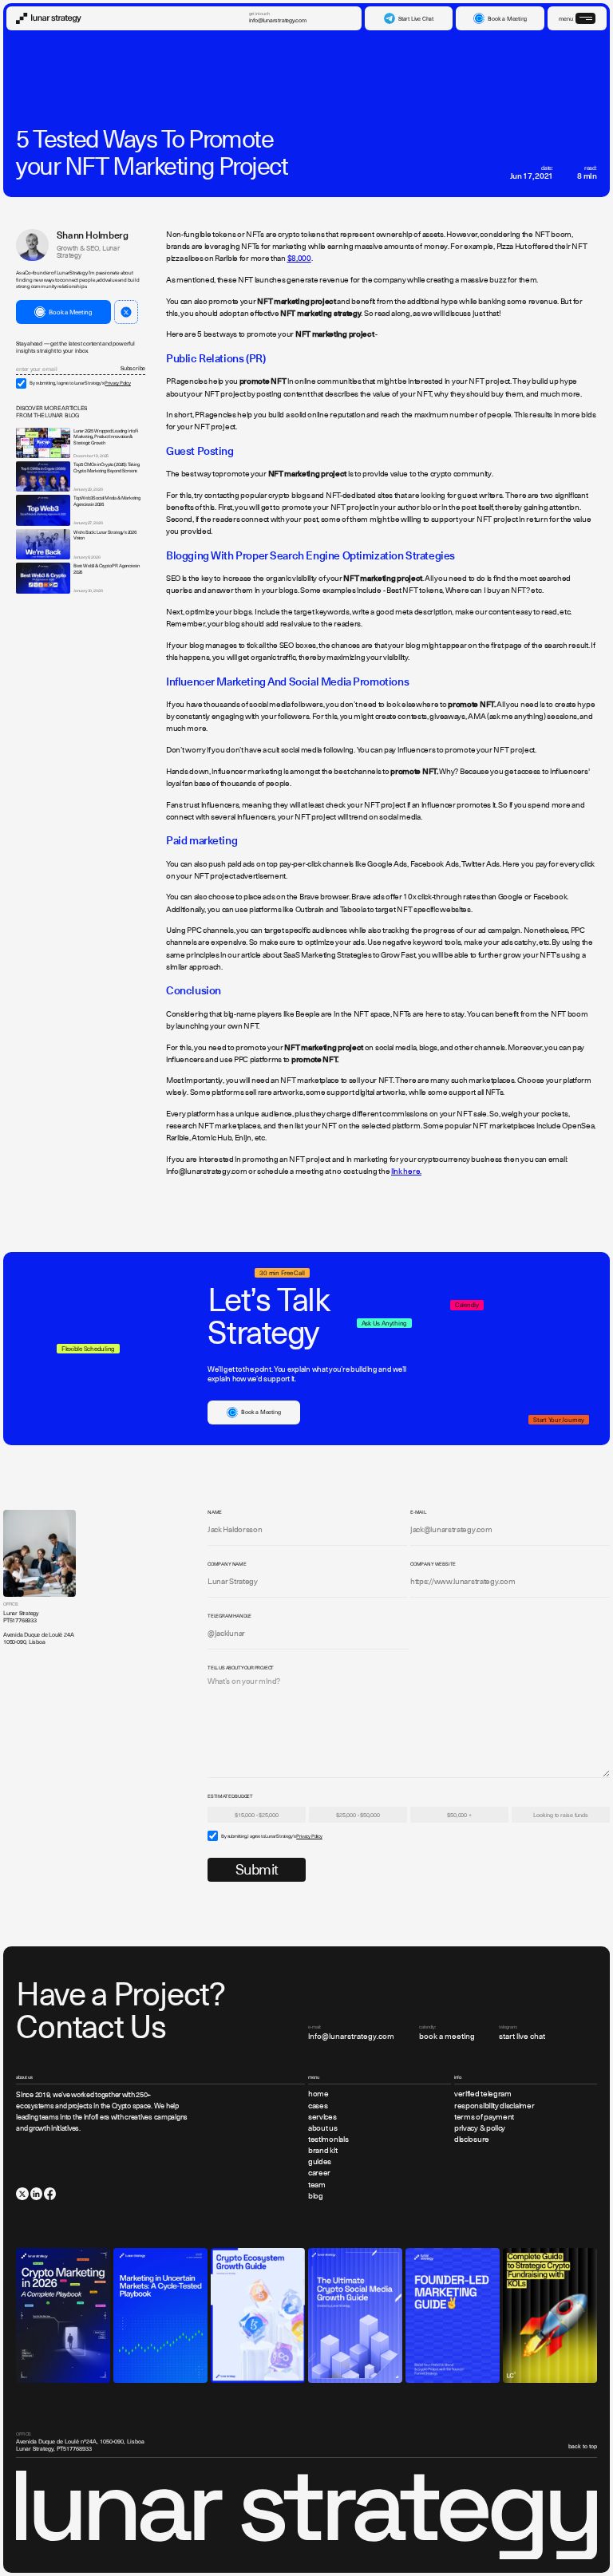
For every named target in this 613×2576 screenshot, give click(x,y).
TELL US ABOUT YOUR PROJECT (241, 1668)
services (322, 2117)
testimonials (328, 2139)
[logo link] (49, 18)
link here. (406, 1171)
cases (318, 2106)
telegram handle (229, 1616)
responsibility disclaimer (494, 2106)
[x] (22, 2193)
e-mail (418, 1512)
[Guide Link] (63, 2315)
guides (320, 2162)
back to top (583, 2446)
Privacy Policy (117, 383)
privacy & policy (480, 2128)
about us (323, 2128)
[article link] (43, 443)
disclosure (472, 2139)
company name (227, 1564)
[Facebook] (50, 2193)
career (319, 2173)
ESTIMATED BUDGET (230, 1796)
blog (316, 2196)
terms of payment (484, 2117)
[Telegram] (126, 312)
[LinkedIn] (36, 2193)
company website (433, 1564)
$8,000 (299, 259)
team (317, 2185)
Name (215, 1512)
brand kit (322, 2151)
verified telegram (483, 2094)
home (318, 2094)
